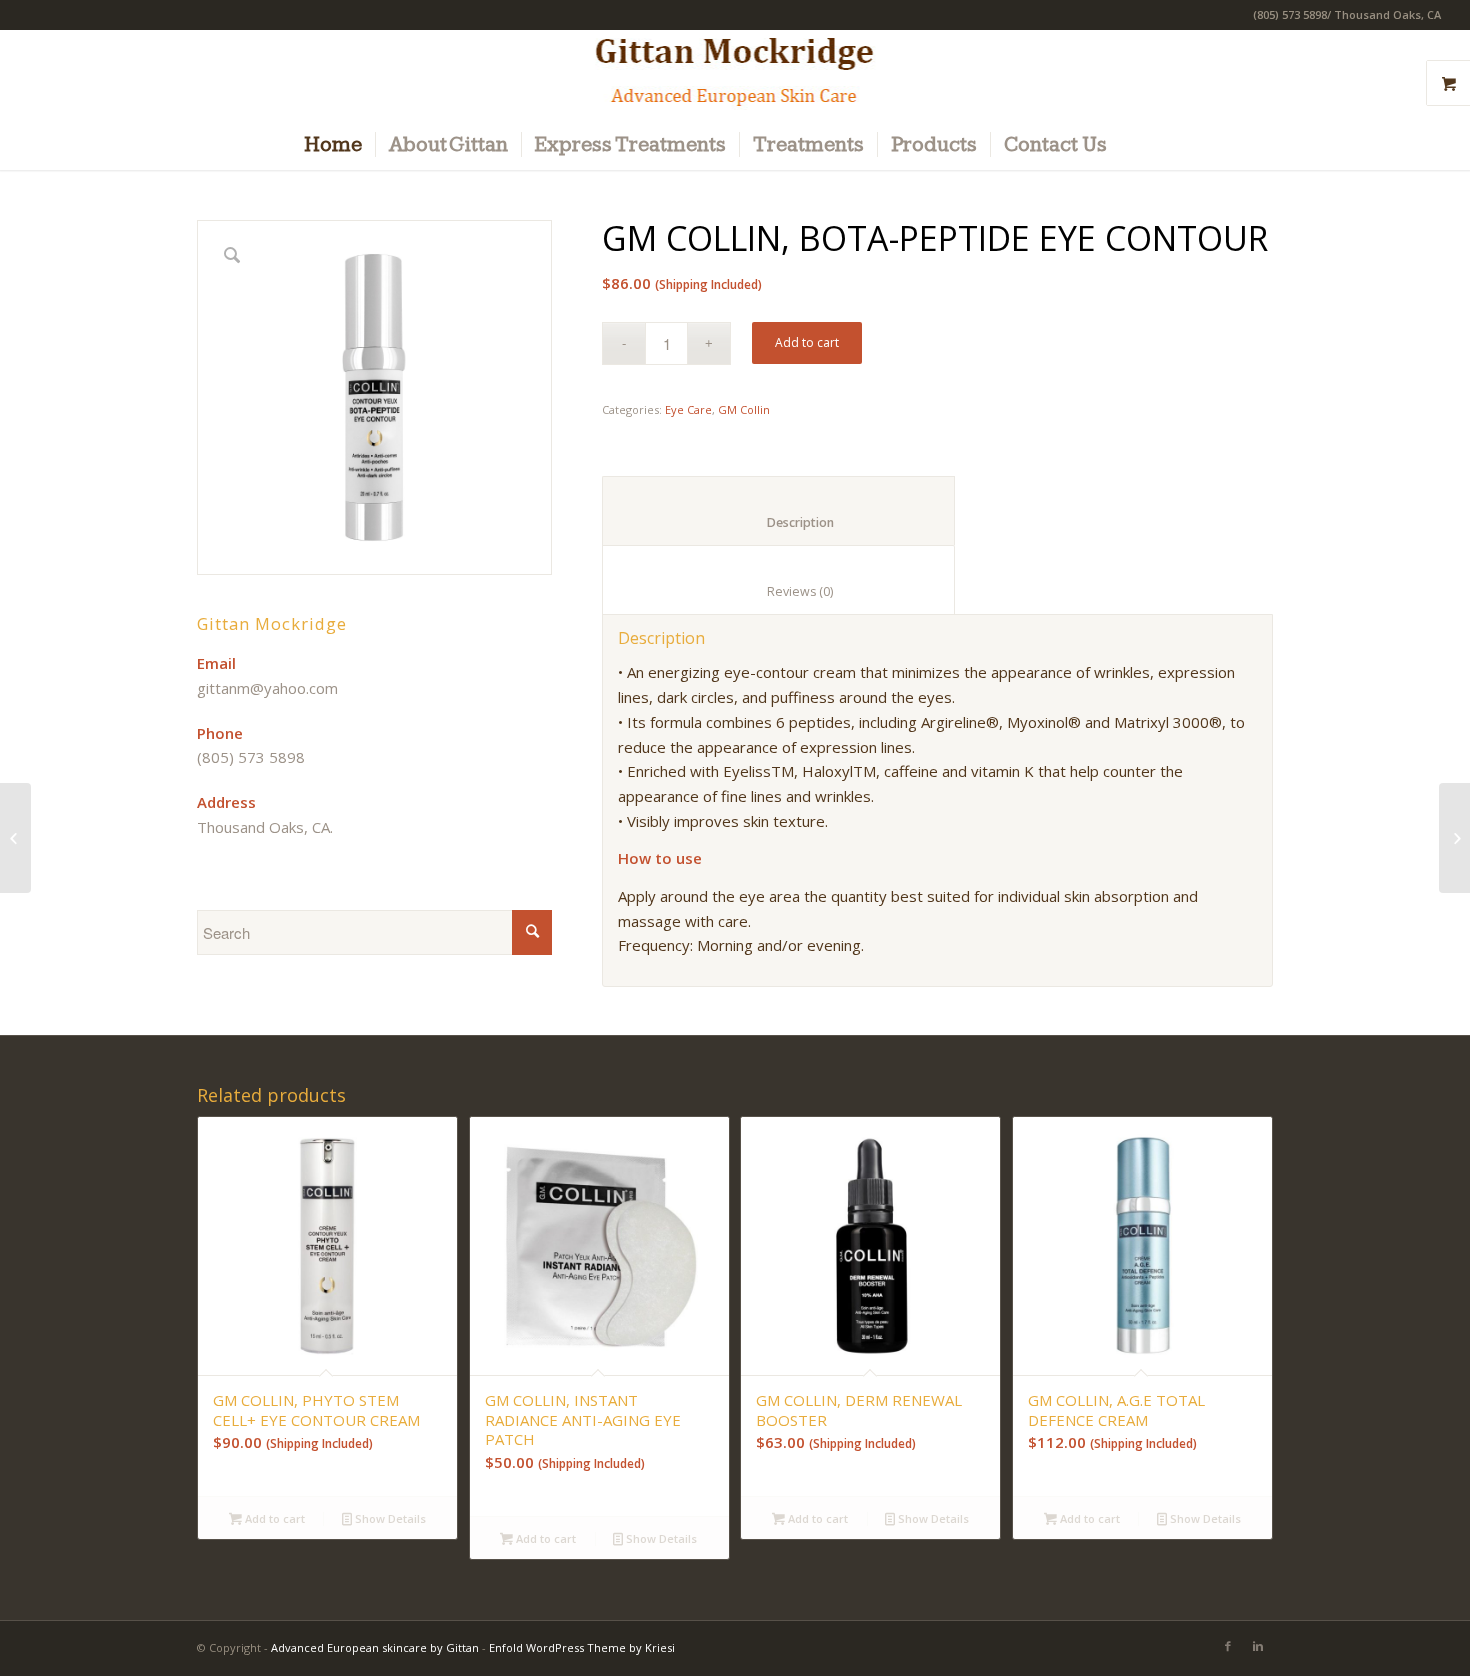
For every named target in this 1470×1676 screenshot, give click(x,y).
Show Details (389, 1518)
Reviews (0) (779, 591)
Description (779, 522)
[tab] (778, 511)
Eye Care (688, 409)
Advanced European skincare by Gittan (375, 1647)
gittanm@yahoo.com (267, 688)
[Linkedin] (1258, 1646)
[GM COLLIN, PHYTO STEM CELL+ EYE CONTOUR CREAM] (1454, 838)
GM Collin (744, 409)
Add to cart (807, 342)
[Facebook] (1228, 1646)
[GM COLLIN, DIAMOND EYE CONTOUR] (15, 838)
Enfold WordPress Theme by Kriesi (582, 1647)
